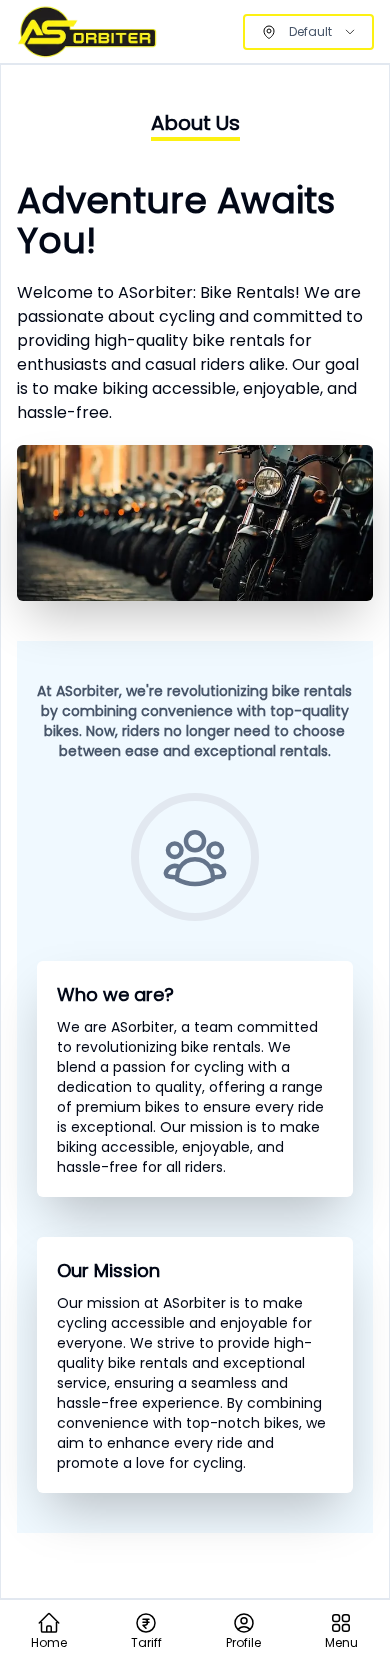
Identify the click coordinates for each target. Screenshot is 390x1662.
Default (310, 31)
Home (49, 1643)
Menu (341, 1643)
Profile (243, 1643)
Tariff (146, 1643)
